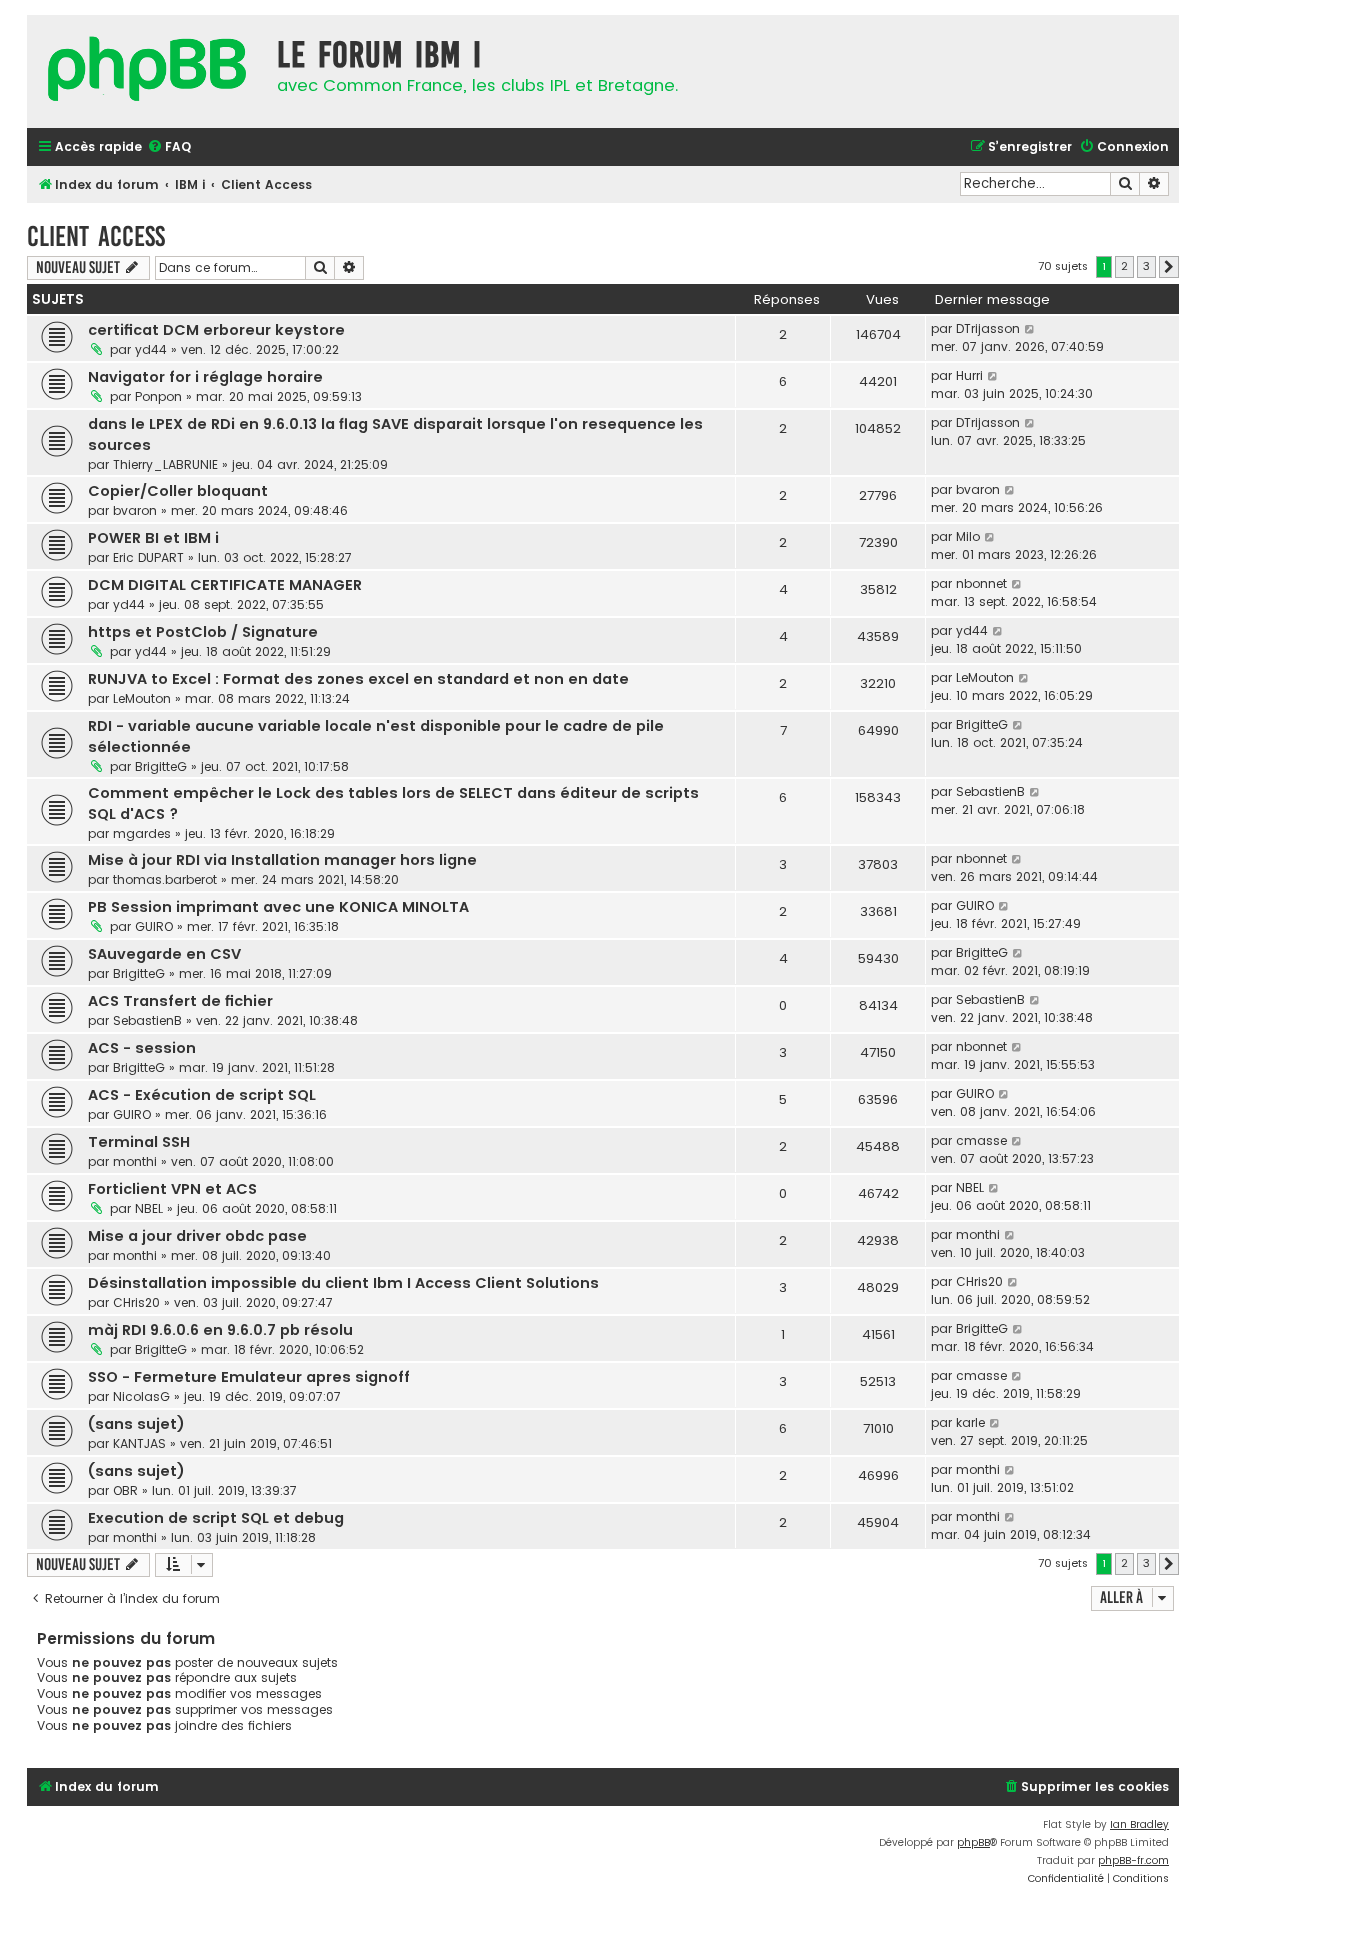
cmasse (981, 1140)
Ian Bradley (1139, 1824)
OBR (125, 1490)
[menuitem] (169, 147)
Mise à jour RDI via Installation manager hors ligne (282, 860)
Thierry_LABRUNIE (165, 464)
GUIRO (154, 926)
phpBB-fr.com (1133, 1860)
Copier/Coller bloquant (178, 491)
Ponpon (158, 396)
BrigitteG (161, 766)
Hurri (969, 375)
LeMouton (142, 698)
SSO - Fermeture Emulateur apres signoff (249, 1377)
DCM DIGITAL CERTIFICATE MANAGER (225, 585)
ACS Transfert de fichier (180, 1001)
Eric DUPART (148, 557)
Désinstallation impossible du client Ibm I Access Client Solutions (343, 1283)
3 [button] (1146, 266)
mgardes (142, 833)
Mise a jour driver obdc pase (197, 1236)
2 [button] (1124, 266)
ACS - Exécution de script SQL (202, 1095)
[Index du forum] (147, 71)
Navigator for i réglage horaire (205, 377)
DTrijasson (988, 328)
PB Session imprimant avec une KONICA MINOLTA (278, 907)
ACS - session (142, 1048)
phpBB (973, 1842)
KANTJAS (139, 1443)
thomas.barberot (165, 879)
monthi (135, 1161)
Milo (968, 536)
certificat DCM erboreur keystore (216, 330)
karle (970, 1422)
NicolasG (141, 1396)
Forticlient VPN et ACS (172, 1189)
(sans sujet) (136, 1424)
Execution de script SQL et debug (216, 1518)
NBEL (149, 1208)
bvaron (135, 510)
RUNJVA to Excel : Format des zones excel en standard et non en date (358, 679)
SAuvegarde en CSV (164, 954)
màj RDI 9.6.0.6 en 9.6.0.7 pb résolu (220, 1330)
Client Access (96, 236)
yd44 (151, 349)
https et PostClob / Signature (203, 632)
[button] (1169, 267)
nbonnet (981, 583)
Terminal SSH (139, 1142)
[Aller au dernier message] (1030, 329)
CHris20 (136, 1302)
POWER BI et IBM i (153, 538)
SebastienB (990, 791)
